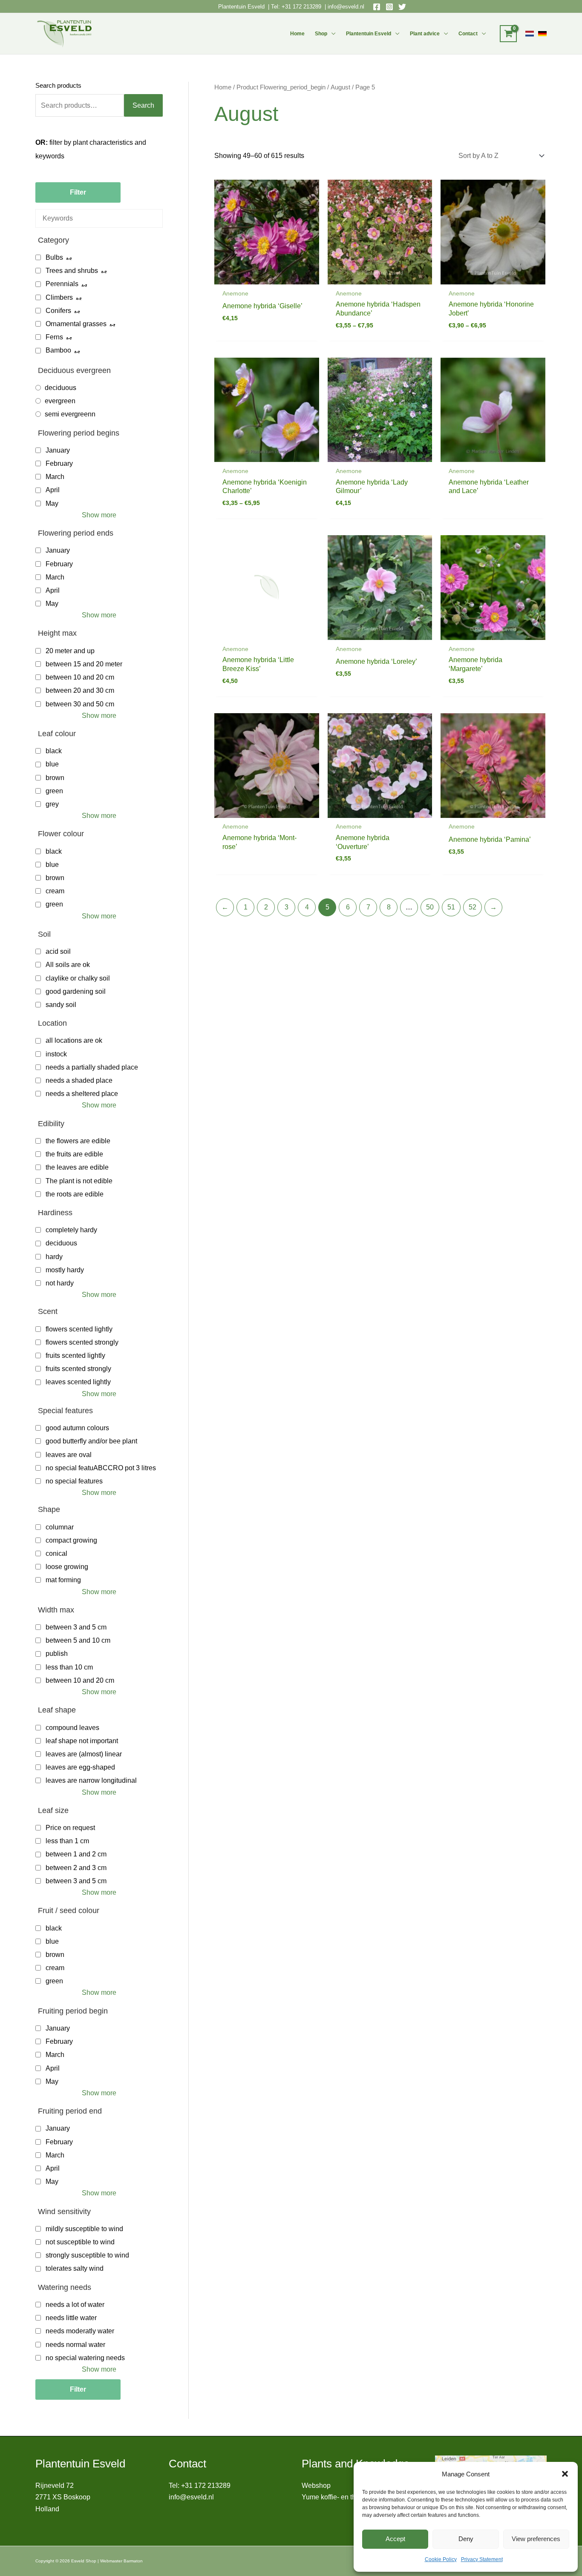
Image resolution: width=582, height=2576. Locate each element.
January (58, 450)
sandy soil (61, 1005)
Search (143, 105)
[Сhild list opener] (69, 257)
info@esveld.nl (346, 7)
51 (451, 907)
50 (430, 907)
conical (56, 1553)
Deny (466, 2539)
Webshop (316, 2486)
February (59, 463)
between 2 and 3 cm (76, 1868)
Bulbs (54, 257)
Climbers (59, 297)
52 (473, 907)
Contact (468, 34)
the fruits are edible (74, 1154)
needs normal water (75, 2345)
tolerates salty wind (75, 2268)
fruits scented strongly (78, 1369)
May (52, 503)
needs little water (71, 2318)
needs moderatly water (80, 2331)
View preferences (536, 2539)
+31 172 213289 (301, 7)
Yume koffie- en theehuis (339, 2497)
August (340, 87)
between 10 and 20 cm (80, 677)
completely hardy (71, 1230)
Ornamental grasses (76, 324)
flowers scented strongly (82, 1342)
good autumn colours (77, 1428)
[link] (530, 34)
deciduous (61, 388)
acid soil (58, 951)
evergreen (60, 401)
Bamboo (58, 350)
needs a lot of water (75, 2305)
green (54, 791)
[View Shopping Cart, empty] (508, 34)
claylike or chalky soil (78, 978)
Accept (395, 2539)
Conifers (58, 311)
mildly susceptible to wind (84, 2229)
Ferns (54, 337)
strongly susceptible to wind (87, 2255)
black (54, 751)
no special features (74, 1481)
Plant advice (425, 34)
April (53, 490)
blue (52, 764)
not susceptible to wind (80, 2242)
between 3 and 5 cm (76, 1627)
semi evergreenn (70, 414)
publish (57, 1654)
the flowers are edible (78, 1141)
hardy (54, 1257)
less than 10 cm (69, 1667)
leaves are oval (69, 1455)
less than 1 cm (67, 1841)
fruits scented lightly (75, 1355)
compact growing (71, 1540)
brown (55, 778)
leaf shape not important (82, 1741)
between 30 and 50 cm (80, 704)
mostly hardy (65, 1270)
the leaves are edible (77, 1167)
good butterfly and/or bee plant (91, 1441)
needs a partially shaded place (92, 1067)
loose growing (67, 1567)
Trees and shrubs (72, 271)
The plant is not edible (79, 1181)
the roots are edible (75, 1194)
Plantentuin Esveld (242, 7)
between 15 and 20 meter (84, 664)
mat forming (63, 1580)
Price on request (70, 1828)
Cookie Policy (441, 2559)
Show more (99, 515)
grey (52, 804)
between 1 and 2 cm (76, 1854)
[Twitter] (402, 7)
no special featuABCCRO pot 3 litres (101, 1468)
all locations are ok (74, 1040)
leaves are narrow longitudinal (91, 1780)
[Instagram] (389, 7)
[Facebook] (377, 7)
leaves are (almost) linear (84, 1754)
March (55, 477)
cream (55, 891)
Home (297, 34)
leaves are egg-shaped (80, 1767)
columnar (60, 1527)
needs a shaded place (79, 1080)
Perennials (62, 284)
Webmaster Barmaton (121, 2561)
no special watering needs (85, 2358)
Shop (321, 34)
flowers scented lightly (79, 1329)
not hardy (60, 1283)
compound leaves (72, 1728)
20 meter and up (70, 651)
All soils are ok (68, 965)
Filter (78, 192)
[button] (565, 2474)
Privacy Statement (482, 2559)
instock (56, 1054)
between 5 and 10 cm (78, 1640)
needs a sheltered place (82, 1094)
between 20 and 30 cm (80, 690)
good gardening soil (76, 991)
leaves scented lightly (78, 1382)
